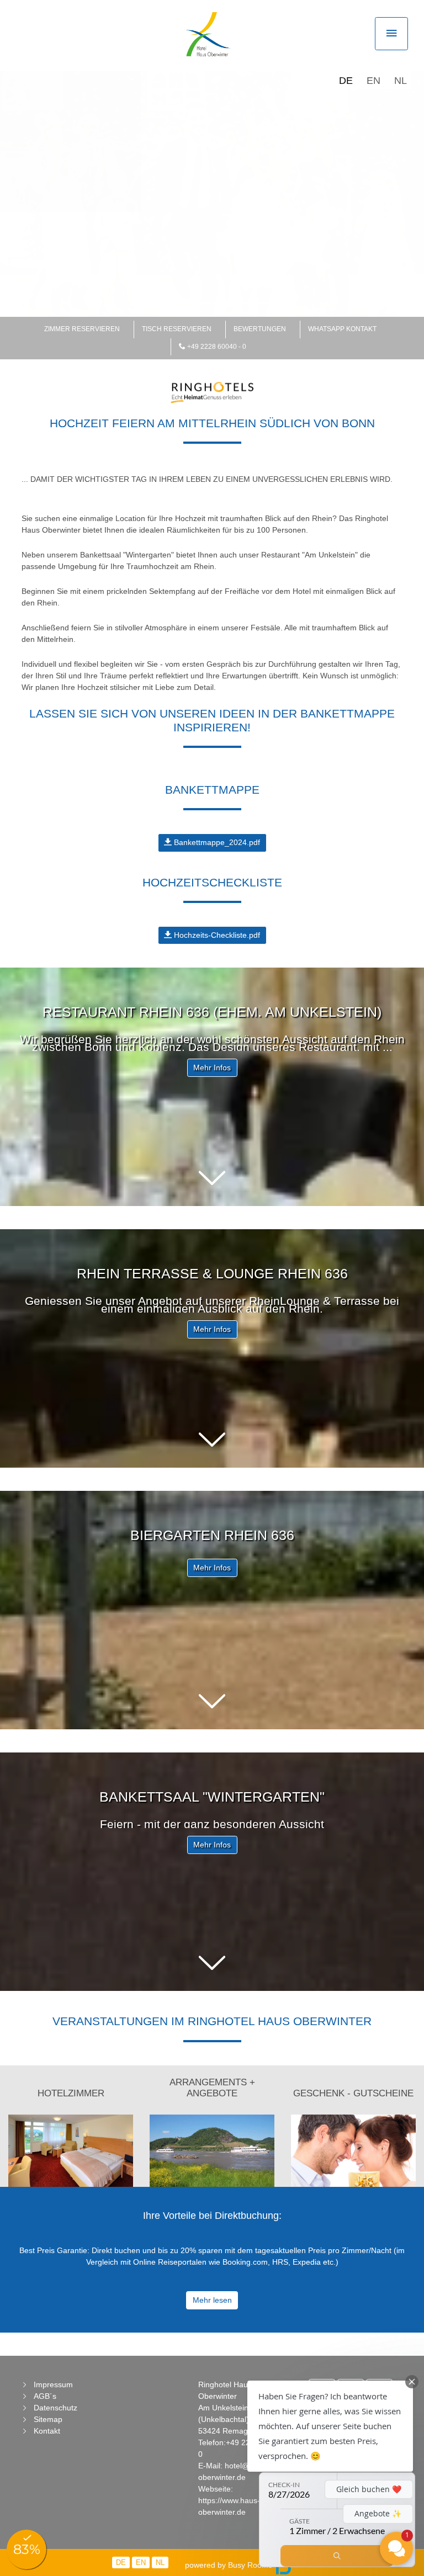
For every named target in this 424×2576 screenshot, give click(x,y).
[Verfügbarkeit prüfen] (337, 2556)
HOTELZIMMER (71, 2093)
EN (373, 81)
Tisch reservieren (177, 329)
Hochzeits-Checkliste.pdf (216, 935)
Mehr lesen (212, 2300)
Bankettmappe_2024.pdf (216, 842)
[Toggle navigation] (391, 34)
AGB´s (45, 2396)
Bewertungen (260, 329)
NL (401, 81)
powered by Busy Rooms (230, 2565)
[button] (212, 1178)
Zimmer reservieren (82, 329)
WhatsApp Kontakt (342, 329)
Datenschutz (55, 2408)
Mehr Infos (212, 1067)
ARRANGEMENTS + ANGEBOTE (212, 2088)
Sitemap (48, 2419)
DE (346, 81)
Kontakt (47, 2431)
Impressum (53, 2384)
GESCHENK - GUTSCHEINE (353, 2093)
